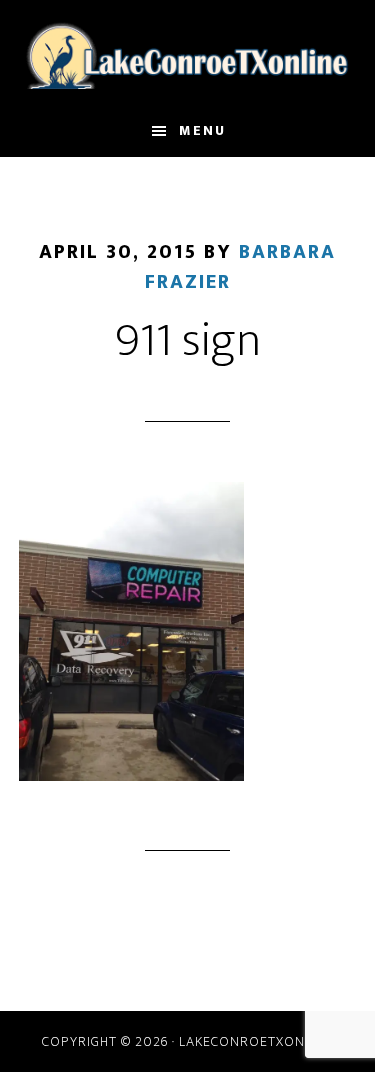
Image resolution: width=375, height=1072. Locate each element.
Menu (202, 130)
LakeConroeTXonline (188, 53)
